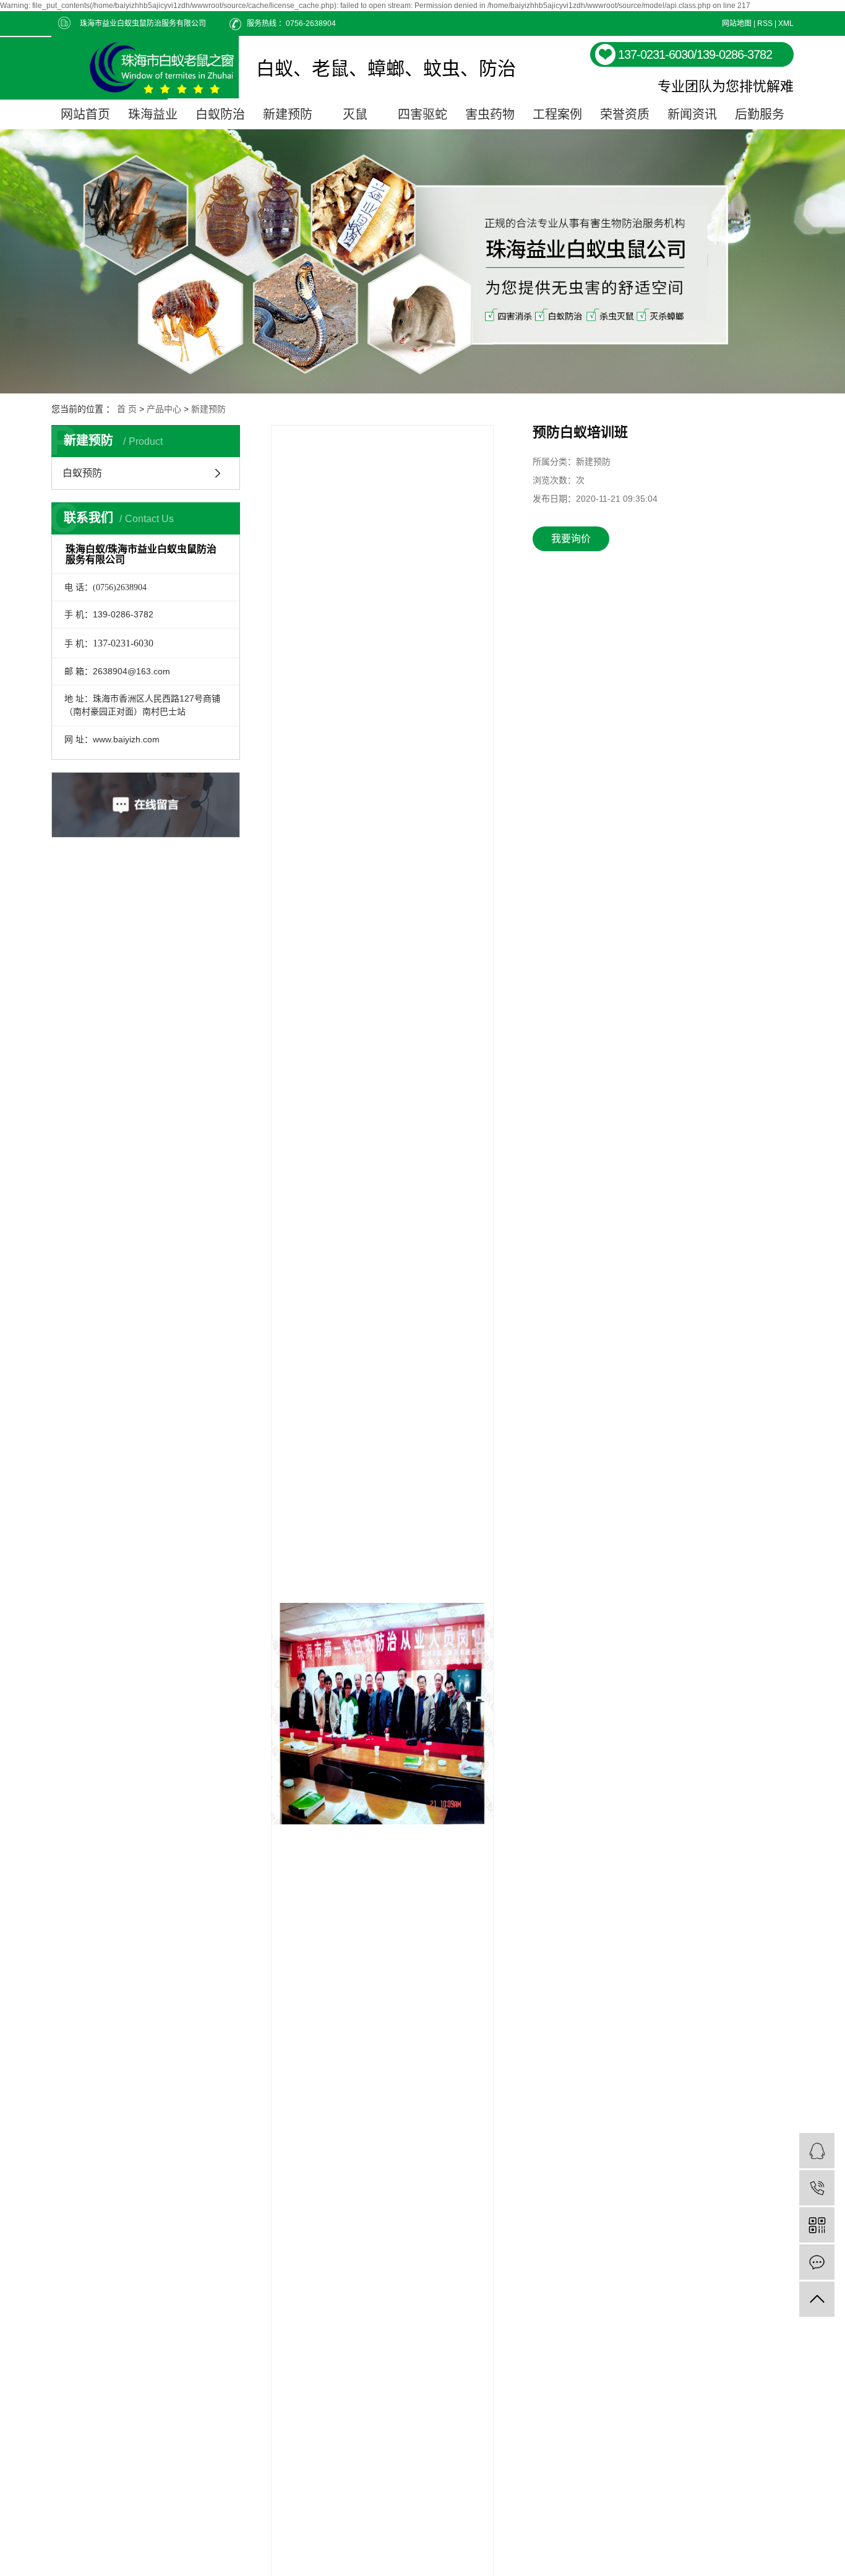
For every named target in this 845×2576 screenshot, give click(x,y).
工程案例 (557, 114)
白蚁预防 (82, 473)
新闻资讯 (692, 114)
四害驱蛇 (422, 114)
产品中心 (164, 409)
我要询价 (571, 539)
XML (786, 24)
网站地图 (737, 24)
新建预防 (288, 114)
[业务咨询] (817, 2151)
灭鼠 (355, 114)
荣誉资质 (625, 114)
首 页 (127, 409)
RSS (765, 24)
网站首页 (85, 114)
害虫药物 (490, 114)
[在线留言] (817, 2262)
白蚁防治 (220, 114)
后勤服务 (760, 114)
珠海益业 (153, 114)
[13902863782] (817, 2188)
